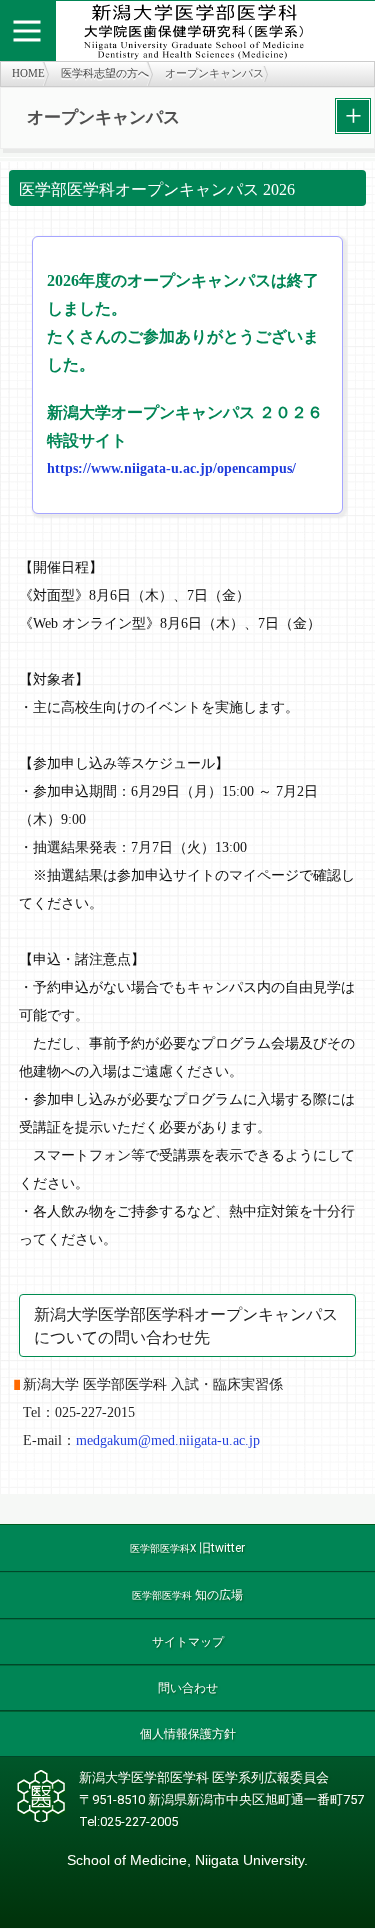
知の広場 (187, 1595)
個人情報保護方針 (188, 1734)
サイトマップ (188, 1642)
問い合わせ (188, 1688)
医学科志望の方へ (105, 73)
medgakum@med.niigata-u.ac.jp (168, 1440)
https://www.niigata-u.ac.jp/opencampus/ (171, 468)
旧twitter (187, 1548)
